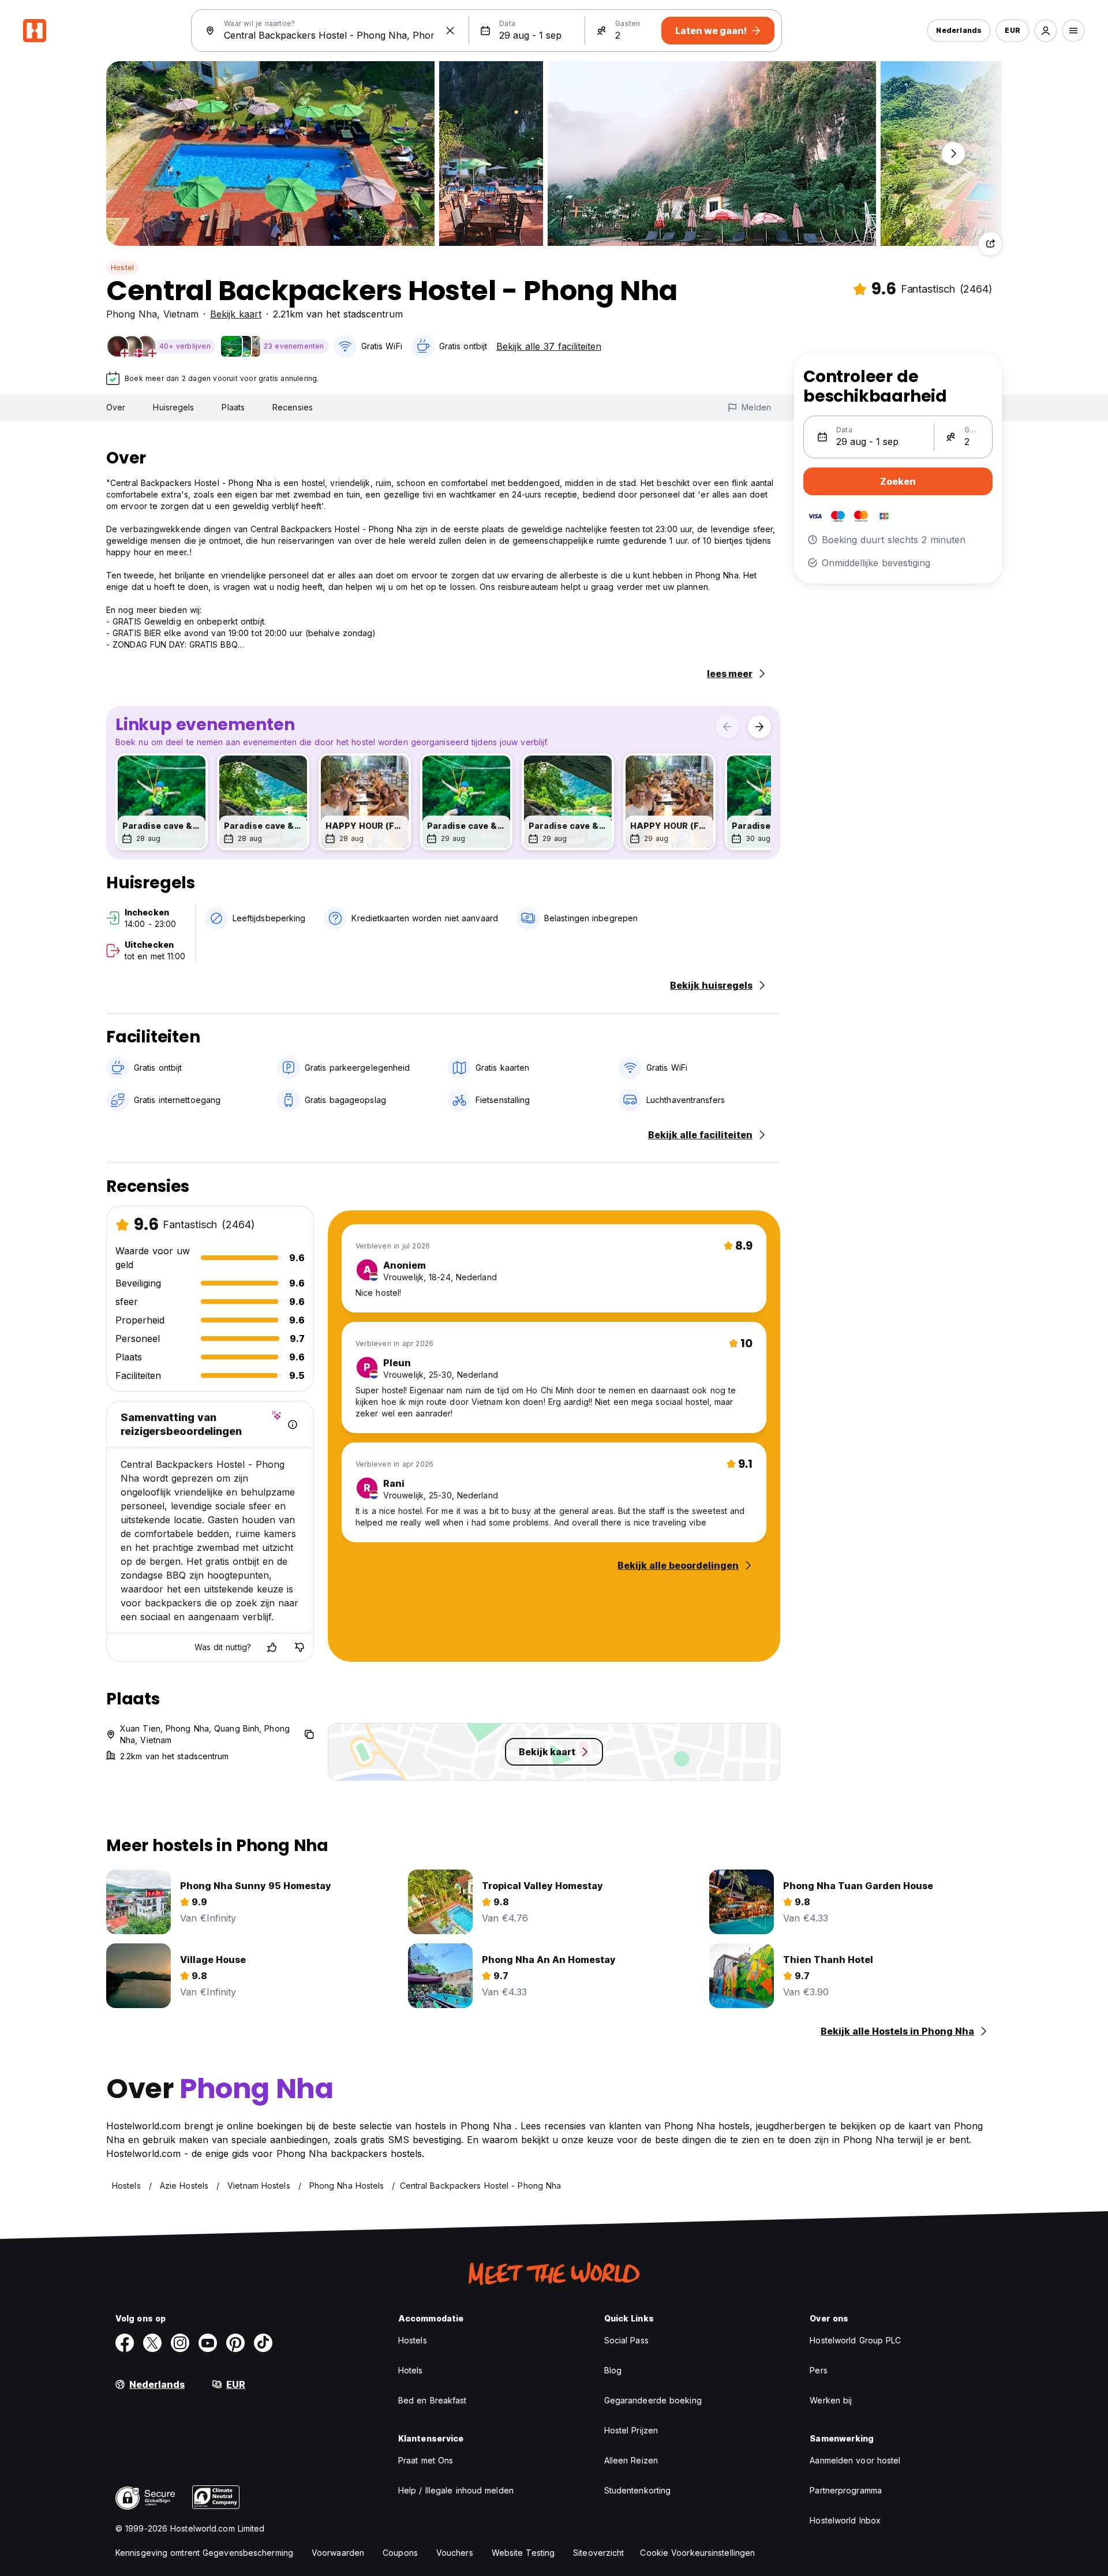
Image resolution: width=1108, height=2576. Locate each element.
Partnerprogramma (846, 2490)
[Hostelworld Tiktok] (263, 2343)
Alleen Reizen (631, 2460)
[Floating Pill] (953, 154)
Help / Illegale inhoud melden (456, 2490)
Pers (818, 2370)
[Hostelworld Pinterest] (235, 2343)
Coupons (400, 2553)
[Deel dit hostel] (990, 244)
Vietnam (181, 314)
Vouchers (455, 2553)
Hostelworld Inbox (845, 2520)
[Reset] (450, 31)
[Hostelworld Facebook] (125, 2343)
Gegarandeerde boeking (653, 2400)
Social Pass (626, 2340)
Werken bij (831, 2400)
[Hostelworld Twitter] (152, 2343)
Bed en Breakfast (433, 2400)
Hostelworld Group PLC (855, 2340)
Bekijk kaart (236, 314)
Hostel (122, 268)
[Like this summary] (272, 1647)
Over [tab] (116, 407)
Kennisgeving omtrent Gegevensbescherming (204, 2553)
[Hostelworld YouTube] (208, 2343)
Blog (613, 2370)
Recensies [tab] (293, 407)
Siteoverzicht (598, 2553)
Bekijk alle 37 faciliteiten (549, 346)
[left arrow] (727, 727)
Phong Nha (132, 314)
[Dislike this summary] (300, 1647)
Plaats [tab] (233, 407)
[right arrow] (759, 727)
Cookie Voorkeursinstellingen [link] (697, 2553)
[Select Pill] (1046, 31)
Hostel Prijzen (631, 2430)
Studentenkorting (638, 2490)
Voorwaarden (338, 2553)
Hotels (411, 2370)
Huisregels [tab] (173, 407)
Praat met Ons (426, 2460)
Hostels (413, 2340)
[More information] (293, 1425)
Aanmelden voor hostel (855, 2460)
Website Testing (523, 2553)
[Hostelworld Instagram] (180, 2343)
